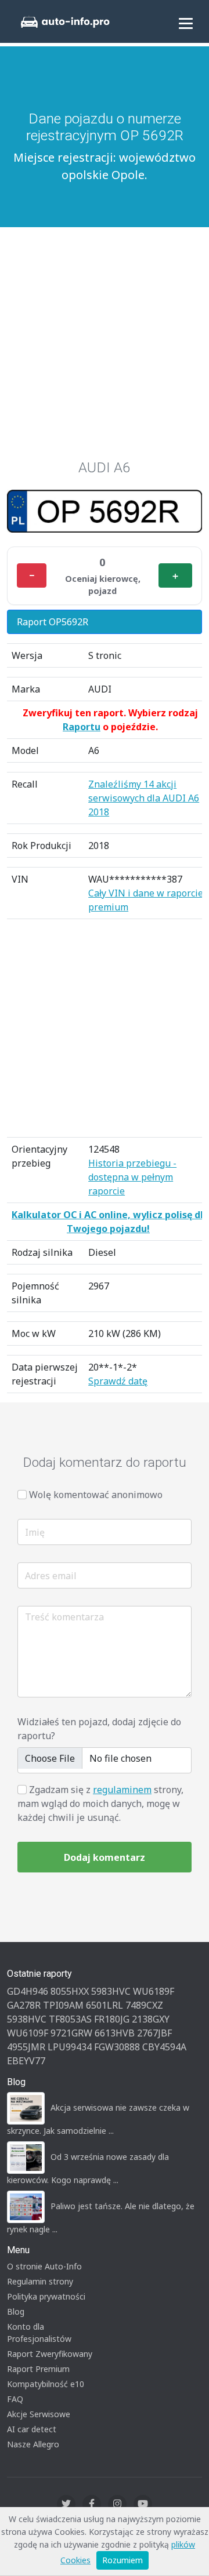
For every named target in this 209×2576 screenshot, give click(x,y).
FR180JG (112, 2019)
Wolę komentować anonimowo (96, 1495)
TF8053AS (70, 2019)
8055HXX (70, 1991)
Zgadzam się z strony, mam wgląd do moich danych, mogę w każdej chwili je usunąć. (100, 1803)
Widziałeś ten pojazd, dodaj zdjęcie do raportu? (99, 1729)
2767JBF (154, 2033)
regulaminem (122, 1790)
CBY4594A (164, 2047)
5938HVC (27, 2019)
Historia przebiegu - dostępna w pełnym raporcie (132, 1177)
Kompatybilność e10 (46, 2384)
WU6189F (154, 1991)
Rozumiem (122, 2560)
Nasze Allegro (33, 2444)
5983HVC (111, 1991)
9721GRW (71, 2033)
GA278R (24, 2005)
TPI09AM (63, 2005)
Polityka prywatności (46, 2296)
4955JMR (26, 2047)
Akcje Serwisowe (39, 2414)
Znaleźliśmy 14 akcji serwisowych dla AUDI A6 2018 (144, 798)
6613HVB (115, 2033)
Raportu (82, 727)
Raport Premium (38, 2369)
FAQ (15, 2399)
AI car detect (32, 2429)
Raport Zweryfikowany (50, 2354)
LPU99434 (70, 2047)
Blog (16, 2311)
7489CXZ (144, 2005)
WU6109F (28, 2033)
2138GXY (151, 2019)
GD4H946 (28, 1991)
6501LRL (105, 2005)
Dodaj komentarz (105, 1857)
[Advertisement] (105, 349)
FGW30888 (117, 2047)
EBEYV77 (26, 2061)
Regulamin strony (40, 2281)
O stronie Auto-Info (44, 2266)
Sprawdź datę (118, 1381)
